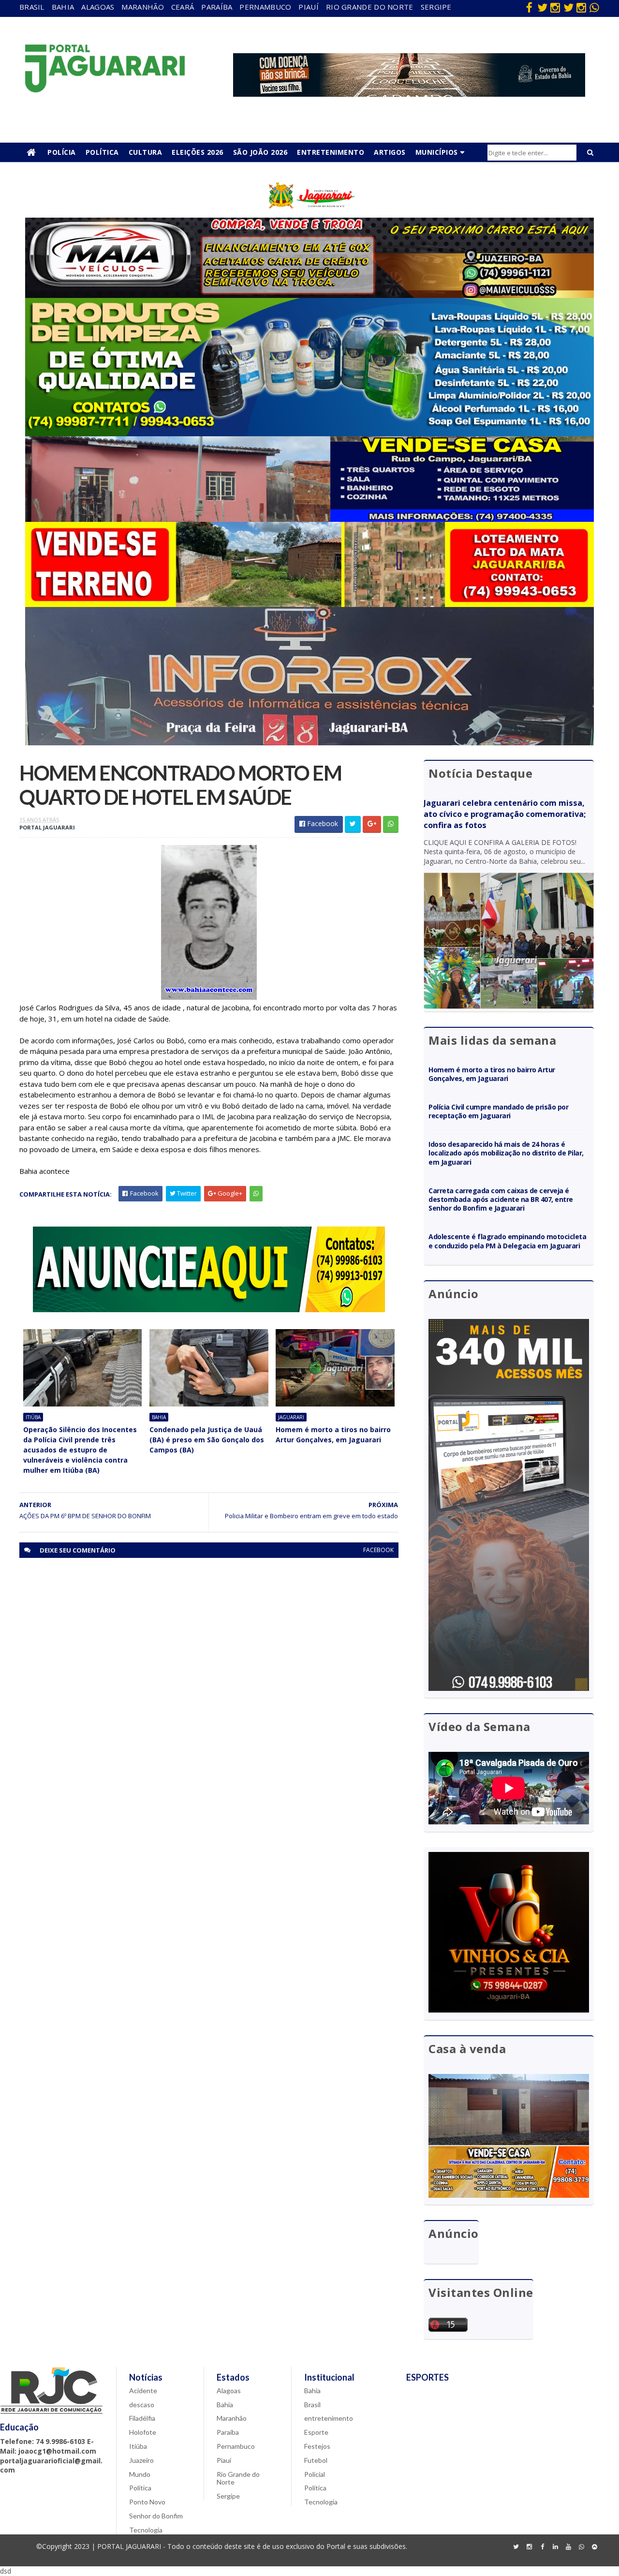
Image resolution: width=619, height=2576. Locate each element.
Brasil (32, 7)
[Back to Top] (594, 2547)
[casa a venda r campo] (309, 519)
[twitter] (542, 7)
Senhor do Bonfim (156, 2516)
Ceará (183, 7)
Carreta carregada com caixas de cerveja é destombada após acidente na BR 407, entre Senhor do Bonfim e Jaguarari (501, 1199)
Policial (315, 2474)
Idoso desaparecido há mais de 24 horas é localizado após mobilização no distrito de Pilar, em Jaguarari (506, 1153)
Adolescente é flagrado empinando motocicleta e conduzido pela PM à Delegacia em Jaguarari (507, 1241)
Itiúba (33, 1417)
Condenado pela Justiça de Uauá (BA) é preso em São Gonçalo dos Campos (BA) (207, 1440)
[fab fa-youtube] (568, 2547)
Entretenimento (331, 152)
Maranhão (142, 7)
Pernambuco (265, 7)
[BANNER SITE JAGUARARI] (309, 215)
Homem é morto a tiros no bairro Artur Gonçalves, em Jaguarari (333, 1435)
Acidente (143, 2391)
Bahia (63, 7)
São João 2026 (260, 152)
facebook (378, 1550)
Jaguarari (291, 1417)
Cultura (146, 152)
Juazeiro (141, 2460)
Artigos (390, 152)
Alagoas (98, 7)
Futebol (316, 2460)
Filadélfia (142, 2418)
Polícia (62, 152)
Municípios (437, 152)
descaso (142, 2405)
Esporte (316, 2432)
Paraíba (217, 7)
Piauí (309, 7)
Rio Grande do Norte (370, 7)
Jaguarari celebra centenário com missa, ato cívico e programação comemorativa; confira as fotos (505, 814)
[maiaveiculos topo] (309, 295)
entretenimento (329, 2418)
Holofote (143, 2432)
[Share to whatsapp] (391, 824)
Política (102, 152)
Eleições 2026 (198, 152)
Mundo (140, 2474)
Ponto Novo (147, 2502)
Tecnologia (146, 2530)
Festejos (317, 2446)
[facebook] (529, 7)
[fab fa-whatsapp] (594, 7)
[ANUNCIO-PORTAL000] (209, 1310)
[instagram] (555, 7)
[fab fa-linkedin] (555, 2547)
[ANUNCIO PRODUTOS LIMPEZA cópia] (309, 434)
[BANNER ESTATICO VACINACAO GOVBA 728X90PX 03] (409, 94)
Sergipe (436, 7)
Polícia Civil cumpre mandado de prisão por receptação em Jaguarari (498, 1111)
